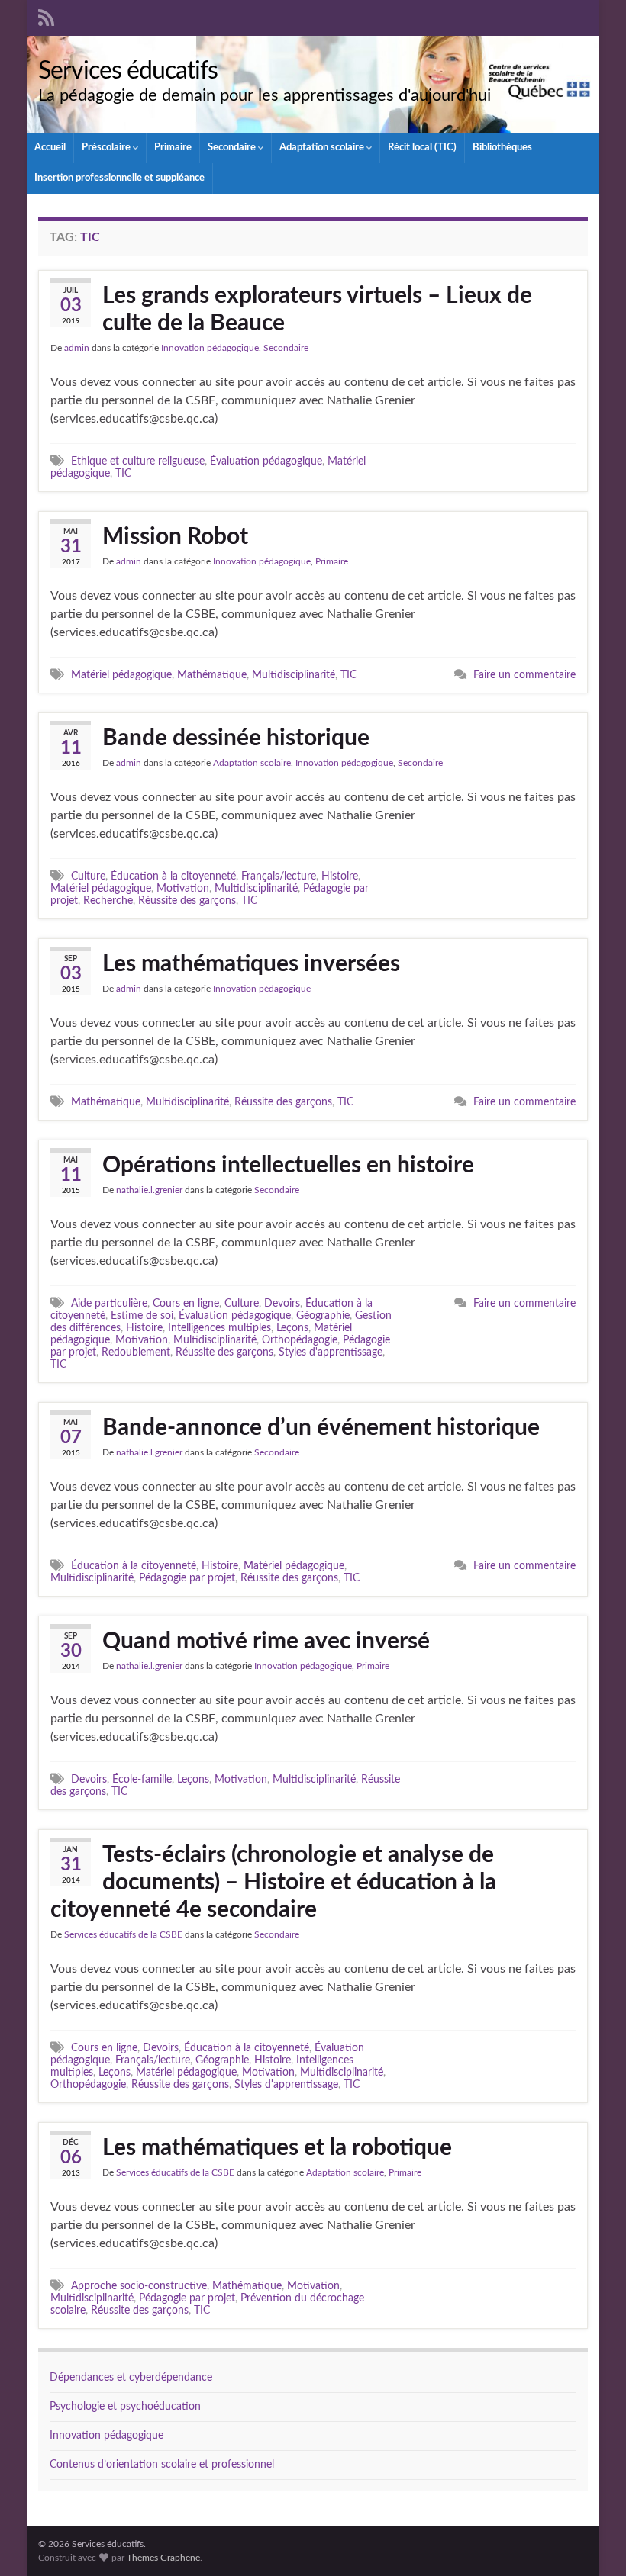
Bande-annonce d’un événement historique (321, 1428)
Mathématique (212, 675)
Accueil (50, 148)
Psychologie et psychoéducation (125, 2407)
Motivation (183, 888)
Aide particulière (109, 1303)
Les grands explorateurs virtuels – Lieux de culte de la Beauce (317, 310)
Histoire (340, 876)
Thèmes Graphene (163, 2558)
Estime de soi (142, 1315)
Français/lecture (279, 876)
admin (77, 348)
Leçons (292, 1328)
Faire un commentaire (524, 675)
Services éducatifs (128, 71)
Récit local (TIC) (422, 148)
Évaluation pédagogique (266, 461)
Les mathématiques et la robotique (277, 2148)
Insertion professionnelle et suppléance (119, 178)
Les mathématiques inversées (251, 964)
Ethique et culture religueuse (138, 461)
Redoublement (136, 1352)
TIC (123, 473)
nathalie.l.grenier (149, 1190)
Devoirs (282, 1303)
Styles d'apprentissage (331, 1352)
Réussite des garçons (187, 900)
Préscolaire (107, 148)
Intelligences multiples (219, 1328)
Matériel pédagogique (121, 675)
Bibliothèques (502, 148)
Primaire (173, 148)
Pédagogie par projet (187, 1578)
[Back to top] (592, 2542)
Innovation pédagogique (210, 348)
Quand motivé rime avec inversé (266, 1642)
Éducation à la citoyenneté (173, 876)
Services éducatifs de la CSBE (123, 1934)
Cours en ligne (186, 1303)
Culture (88, 876)
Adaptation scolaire (323, 148)
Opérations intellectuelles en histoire (288, 1166)
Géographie (323, 1315)
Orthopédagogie (300, 1340)
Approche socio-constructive (139, 2286)
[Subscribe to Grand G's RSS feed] (46, 17)
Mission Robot (175, 537)
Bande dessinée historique (236, 738)
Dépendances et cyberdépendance (131, 2378)
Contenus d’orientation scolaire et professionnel (162, 2465)
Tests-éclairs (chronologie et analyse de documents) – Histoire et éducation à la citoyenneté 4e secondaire (273, 1883)
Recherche (108, 900)
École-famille (142, 1779)
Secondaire (233, 148)
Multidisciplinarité (294, 675)
